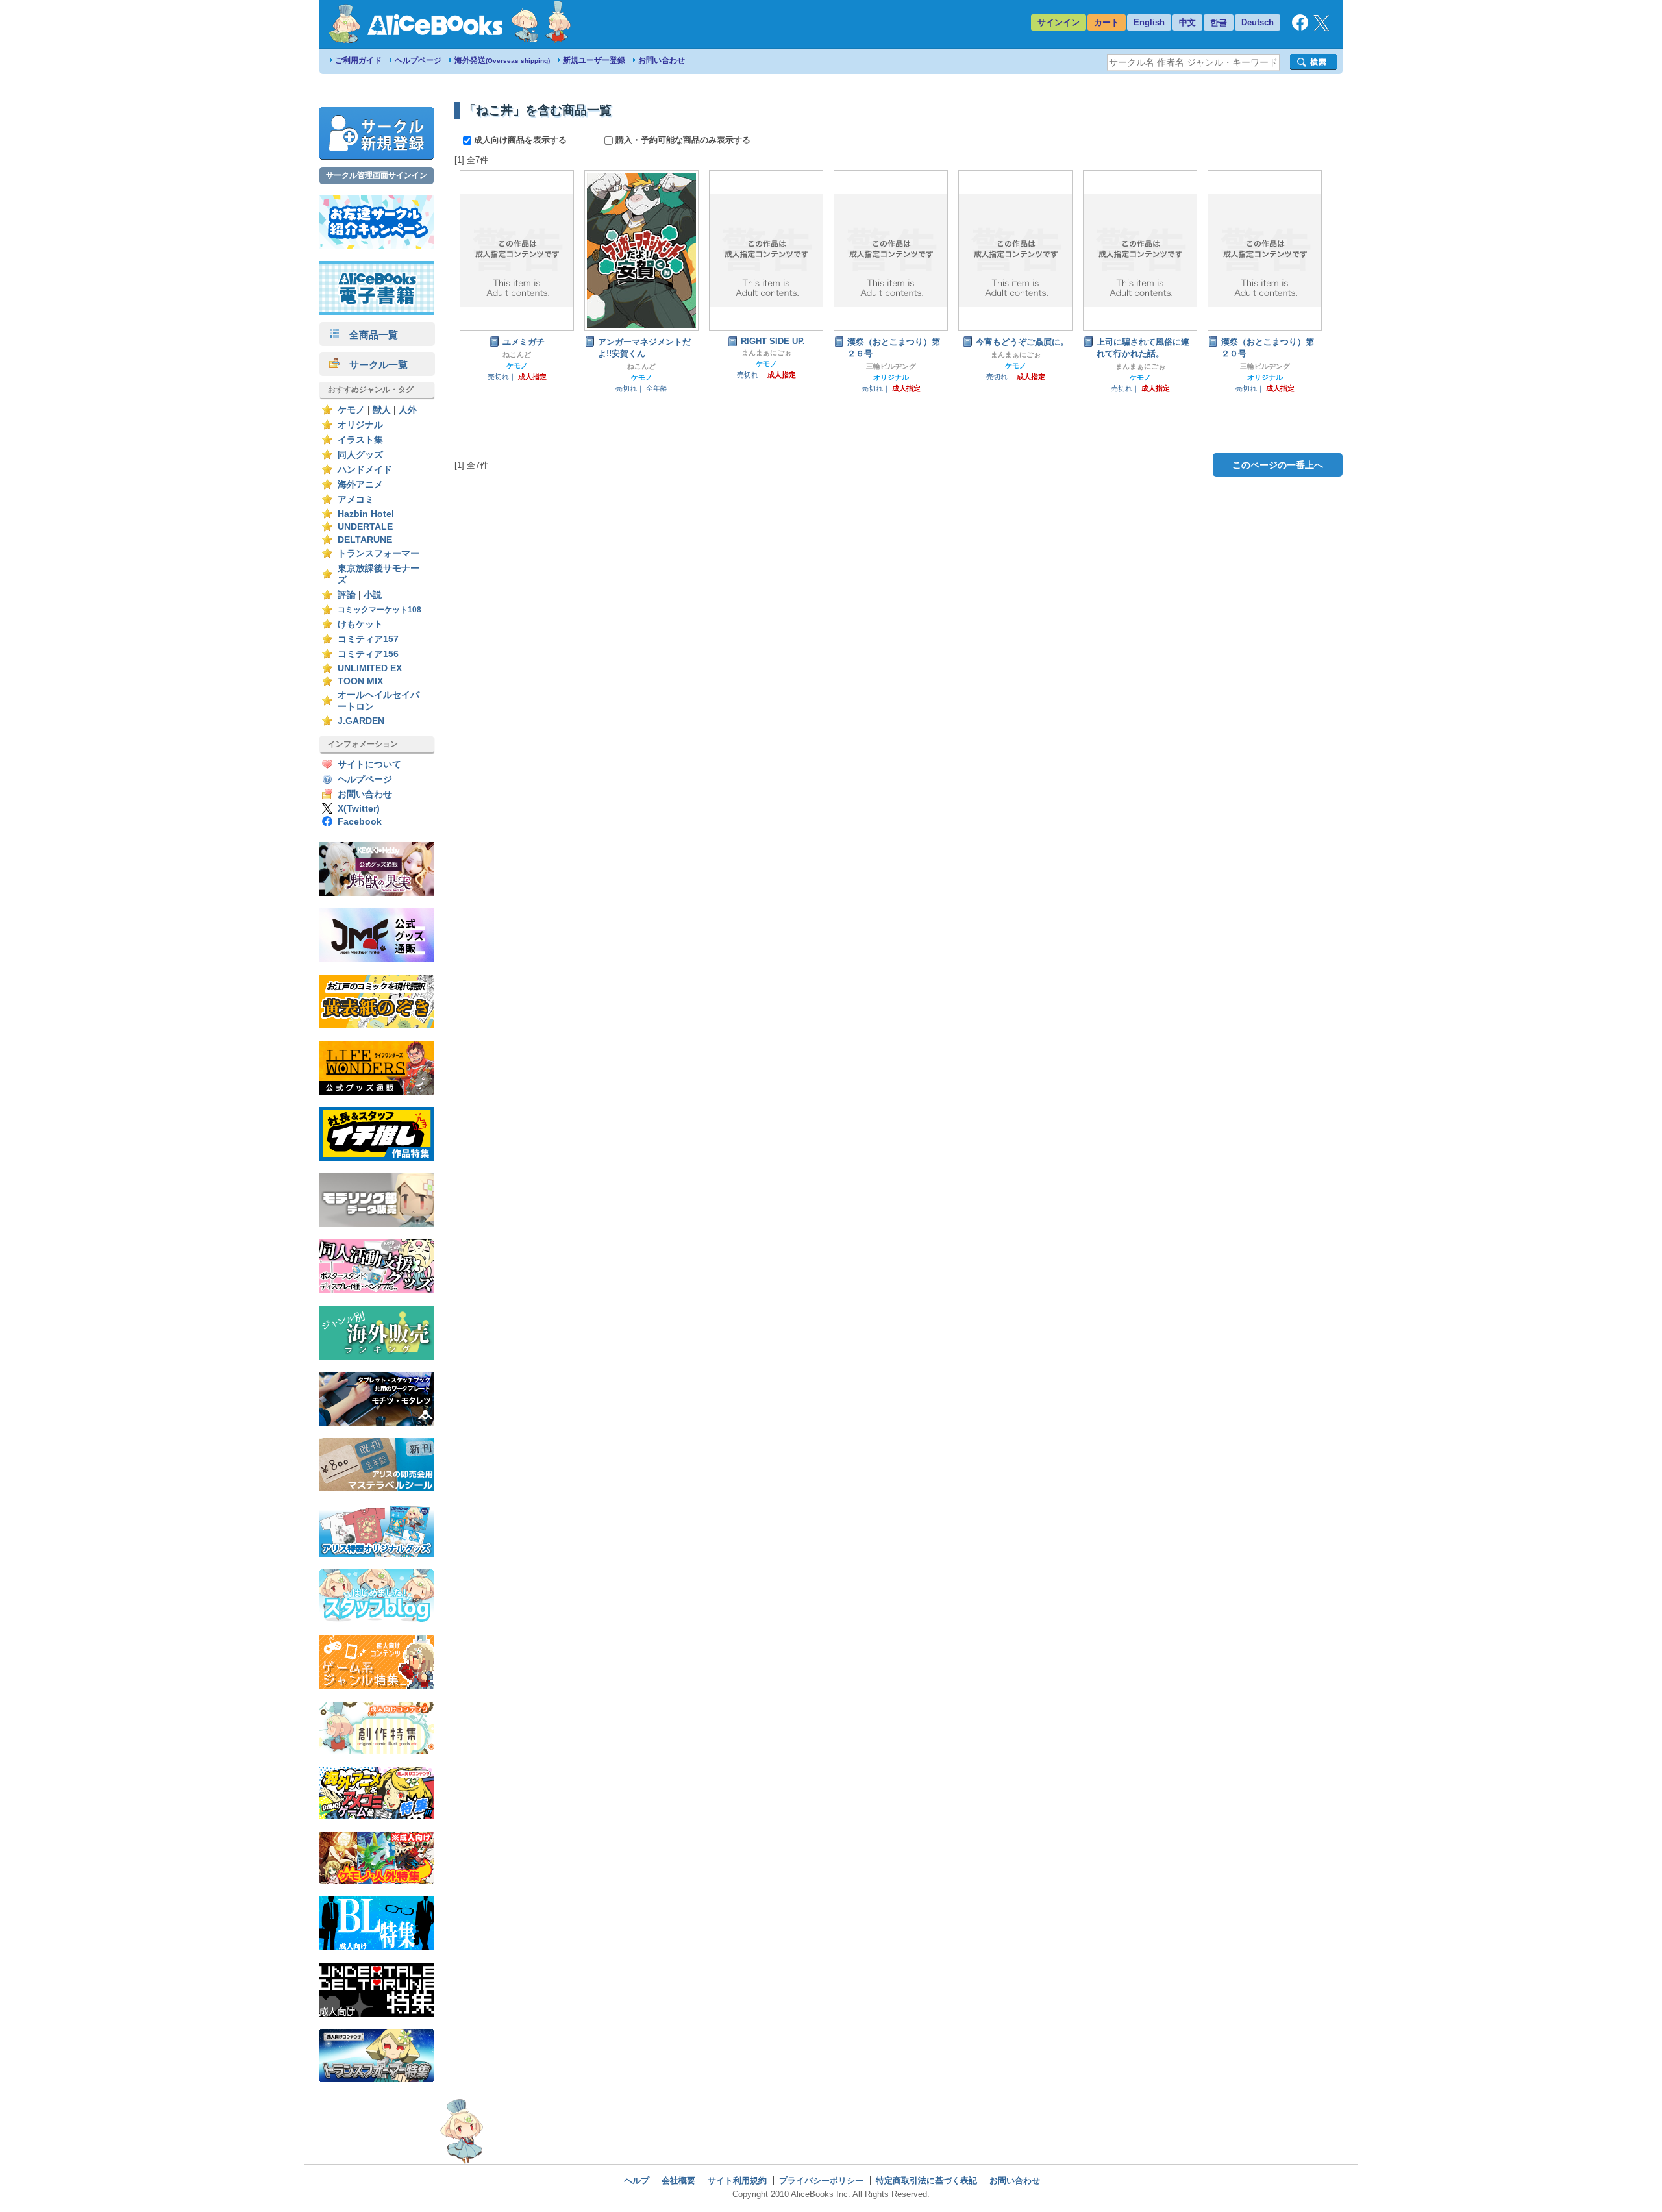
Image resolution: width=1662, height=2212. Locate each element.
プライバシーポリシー (821, 2181)
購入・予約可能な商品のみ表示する (682, 140)
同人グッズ (360, 455)
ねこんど (517, 354)
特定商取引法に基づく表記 (926, 2181)
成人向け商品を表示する (520, 140)
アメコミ (356, 500)
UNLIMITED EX (370, 668)
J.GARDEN (361, 721)
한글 (1219, 22)
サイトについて (369, 764)
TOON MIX (360, 681)
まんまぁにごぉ (766, 353)
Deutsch (1258, 22)
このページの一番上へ (1278, 465)
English (1149, 22)
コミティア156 (368, 654)
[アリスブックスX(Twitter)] (1321, 28)
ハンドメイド (365, 470)
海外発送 (502, 60)
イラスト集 (360, 440)
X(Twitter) (359, 809)
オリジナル (360, 425)
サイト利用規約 (737, 2181)
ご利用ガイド (358, 60)
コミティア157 (368, 639)
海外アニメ (360, 485)
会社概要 (678, 2181)
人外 (408, 410)
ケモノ (351, 410)
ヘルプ (637, 2181)
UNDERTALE (365, 527)
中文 (1187, 22)
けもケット (360, 624)
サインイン (1059, 22)
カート (1107, 22)
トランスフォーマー (378, 553)
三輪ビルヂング (891, 366)
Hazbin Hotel (366, 514)
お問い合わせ (662, 60)
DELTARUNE (365, 540)
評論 (347, 595)
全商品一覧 (369, 335)
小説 (373, 595)
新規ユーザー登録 (594, 60)
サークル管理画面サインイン (377, 175)
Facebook (360, 822)
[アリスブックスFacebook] (1300, 28)
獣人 (382, 410)
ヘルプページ (418, 60)
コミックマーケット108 (379, 610)
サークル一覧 (374, 365)
